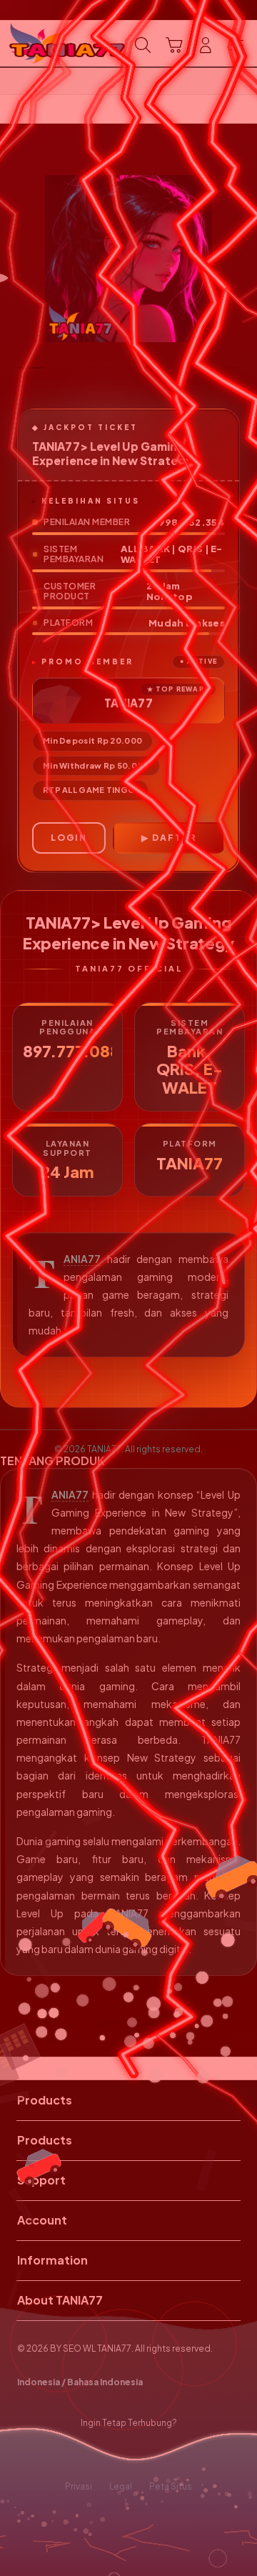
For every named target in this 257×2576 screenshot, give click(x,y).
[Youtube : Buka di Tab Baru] (171, 2455)
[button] (174, 45)
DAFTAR (174, 838)
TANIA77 (82, 1259)
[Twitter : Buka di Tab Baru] (114, 2455)
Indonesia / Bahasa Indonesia (80, 2382)
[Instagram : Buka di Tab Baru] (143, 2455)
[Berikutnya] (243, 259)
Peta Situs (171, 2486)
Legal (121, 2486)
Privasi (79, 2486)
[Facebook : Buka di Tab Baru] (86, 2455)
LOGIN (69, 838)
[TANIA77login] (44, 44)
